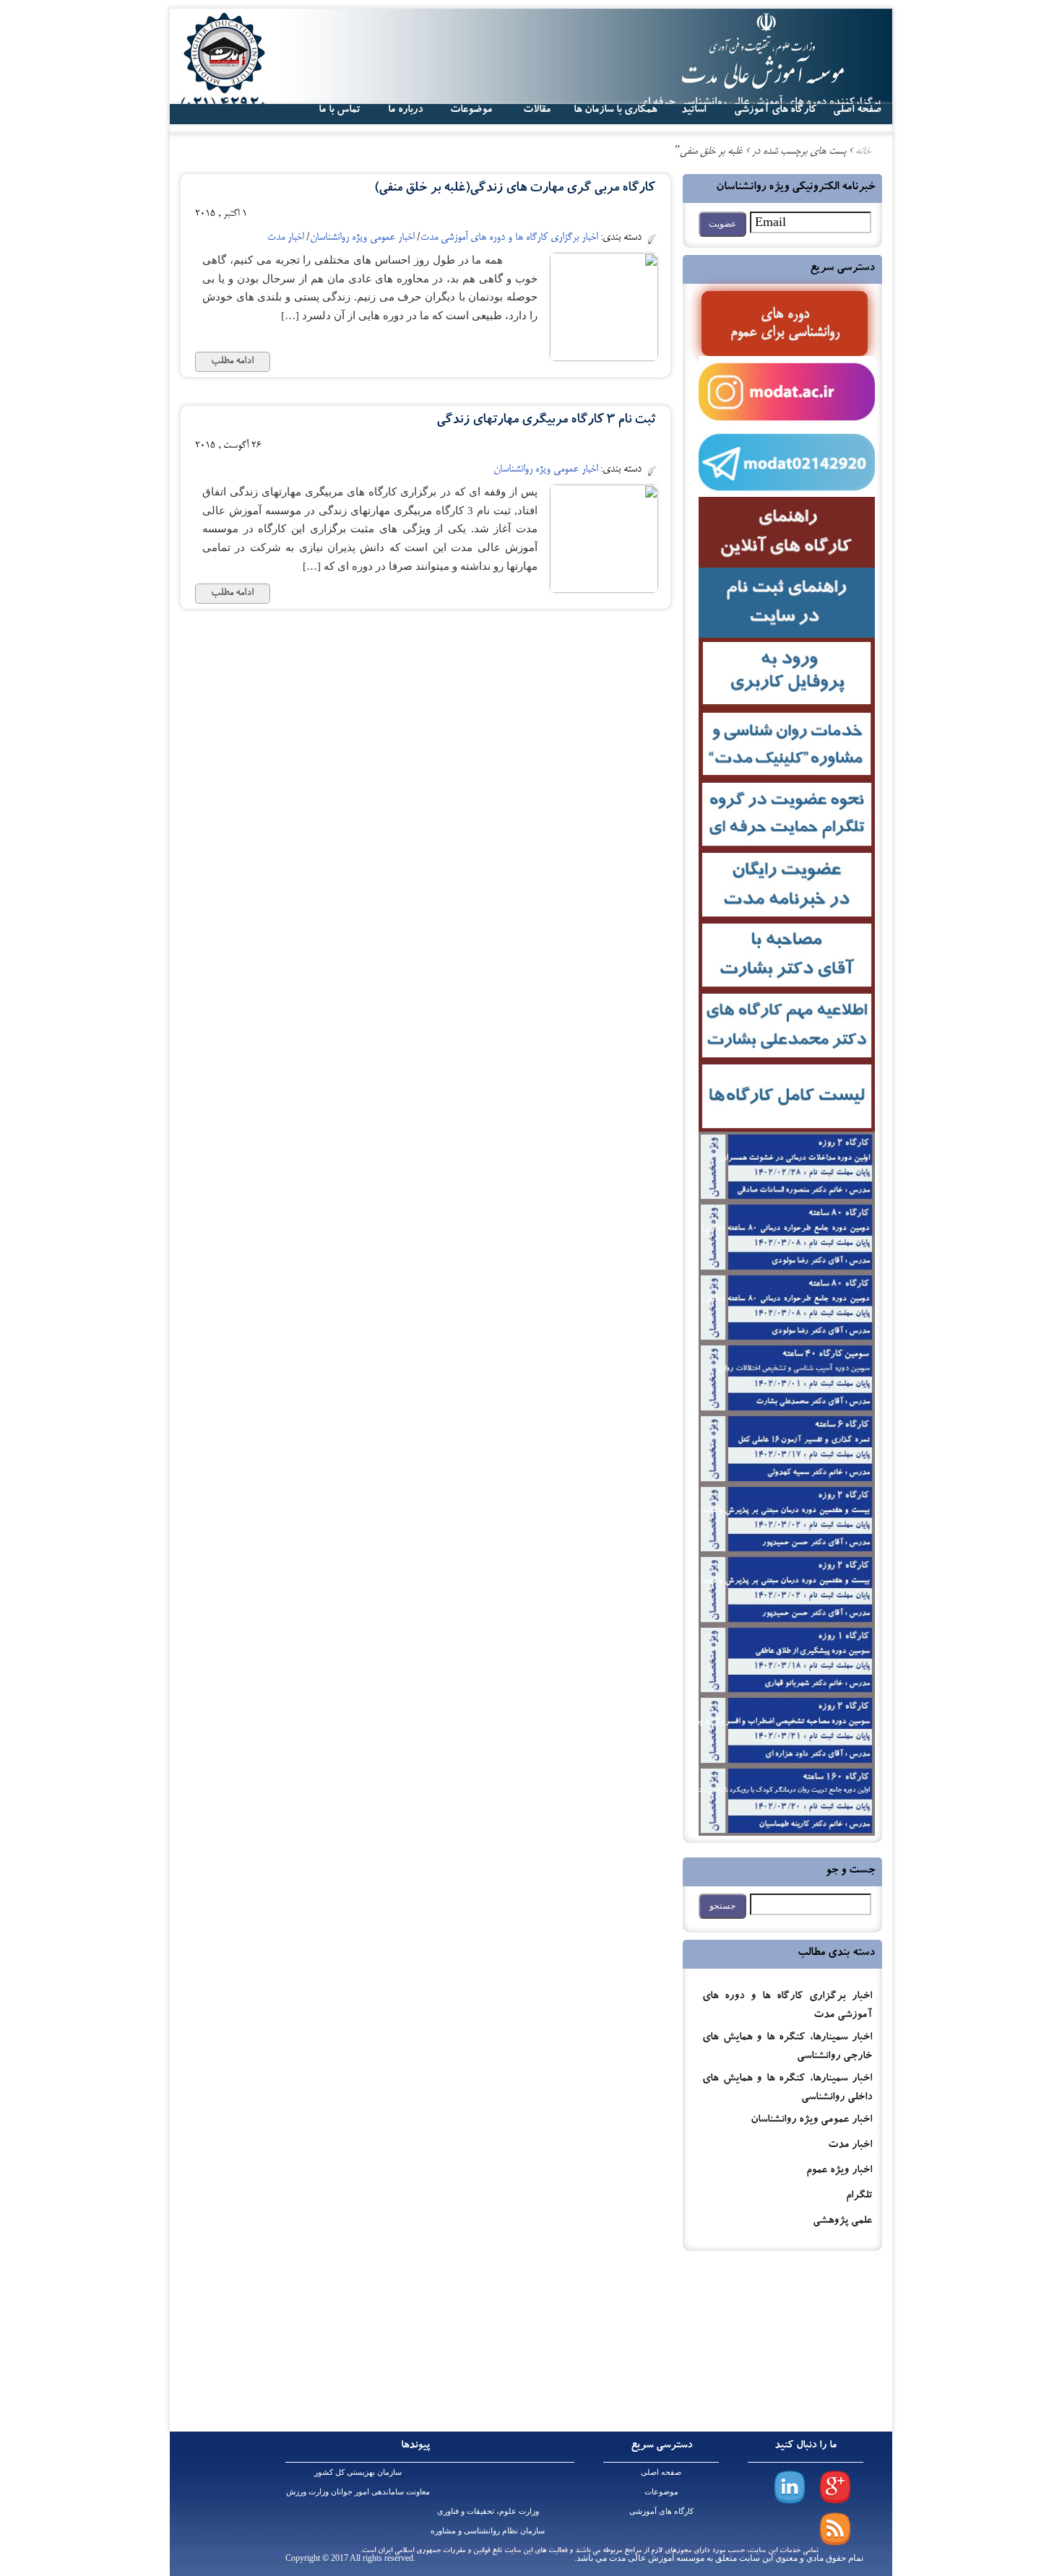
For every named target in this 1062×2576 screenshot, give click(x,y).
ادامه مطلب (232, 362)
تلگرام (859, 2196)
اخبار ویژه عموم (839, 2171)
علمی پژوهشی (842, 2222)
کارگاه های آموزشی (775, 110)
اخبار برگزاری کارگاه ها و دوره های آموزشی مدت (509, 238)
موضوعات (661, 2492)
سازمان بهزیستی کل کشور (358, 2472)
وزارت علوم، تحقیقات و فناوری (488, 2511)
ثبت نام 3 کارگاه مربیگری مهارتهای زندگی (546, 421)
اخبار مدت (850, 2146)
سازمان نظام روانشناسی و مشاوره (488, 2531)
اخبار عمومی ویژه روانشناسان (811, 2121)
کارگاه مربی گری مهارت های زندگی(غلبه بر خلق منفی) (515, 189)
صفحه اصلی (661, 2472)
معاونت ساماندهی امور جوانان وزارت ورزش (358, 2492)
